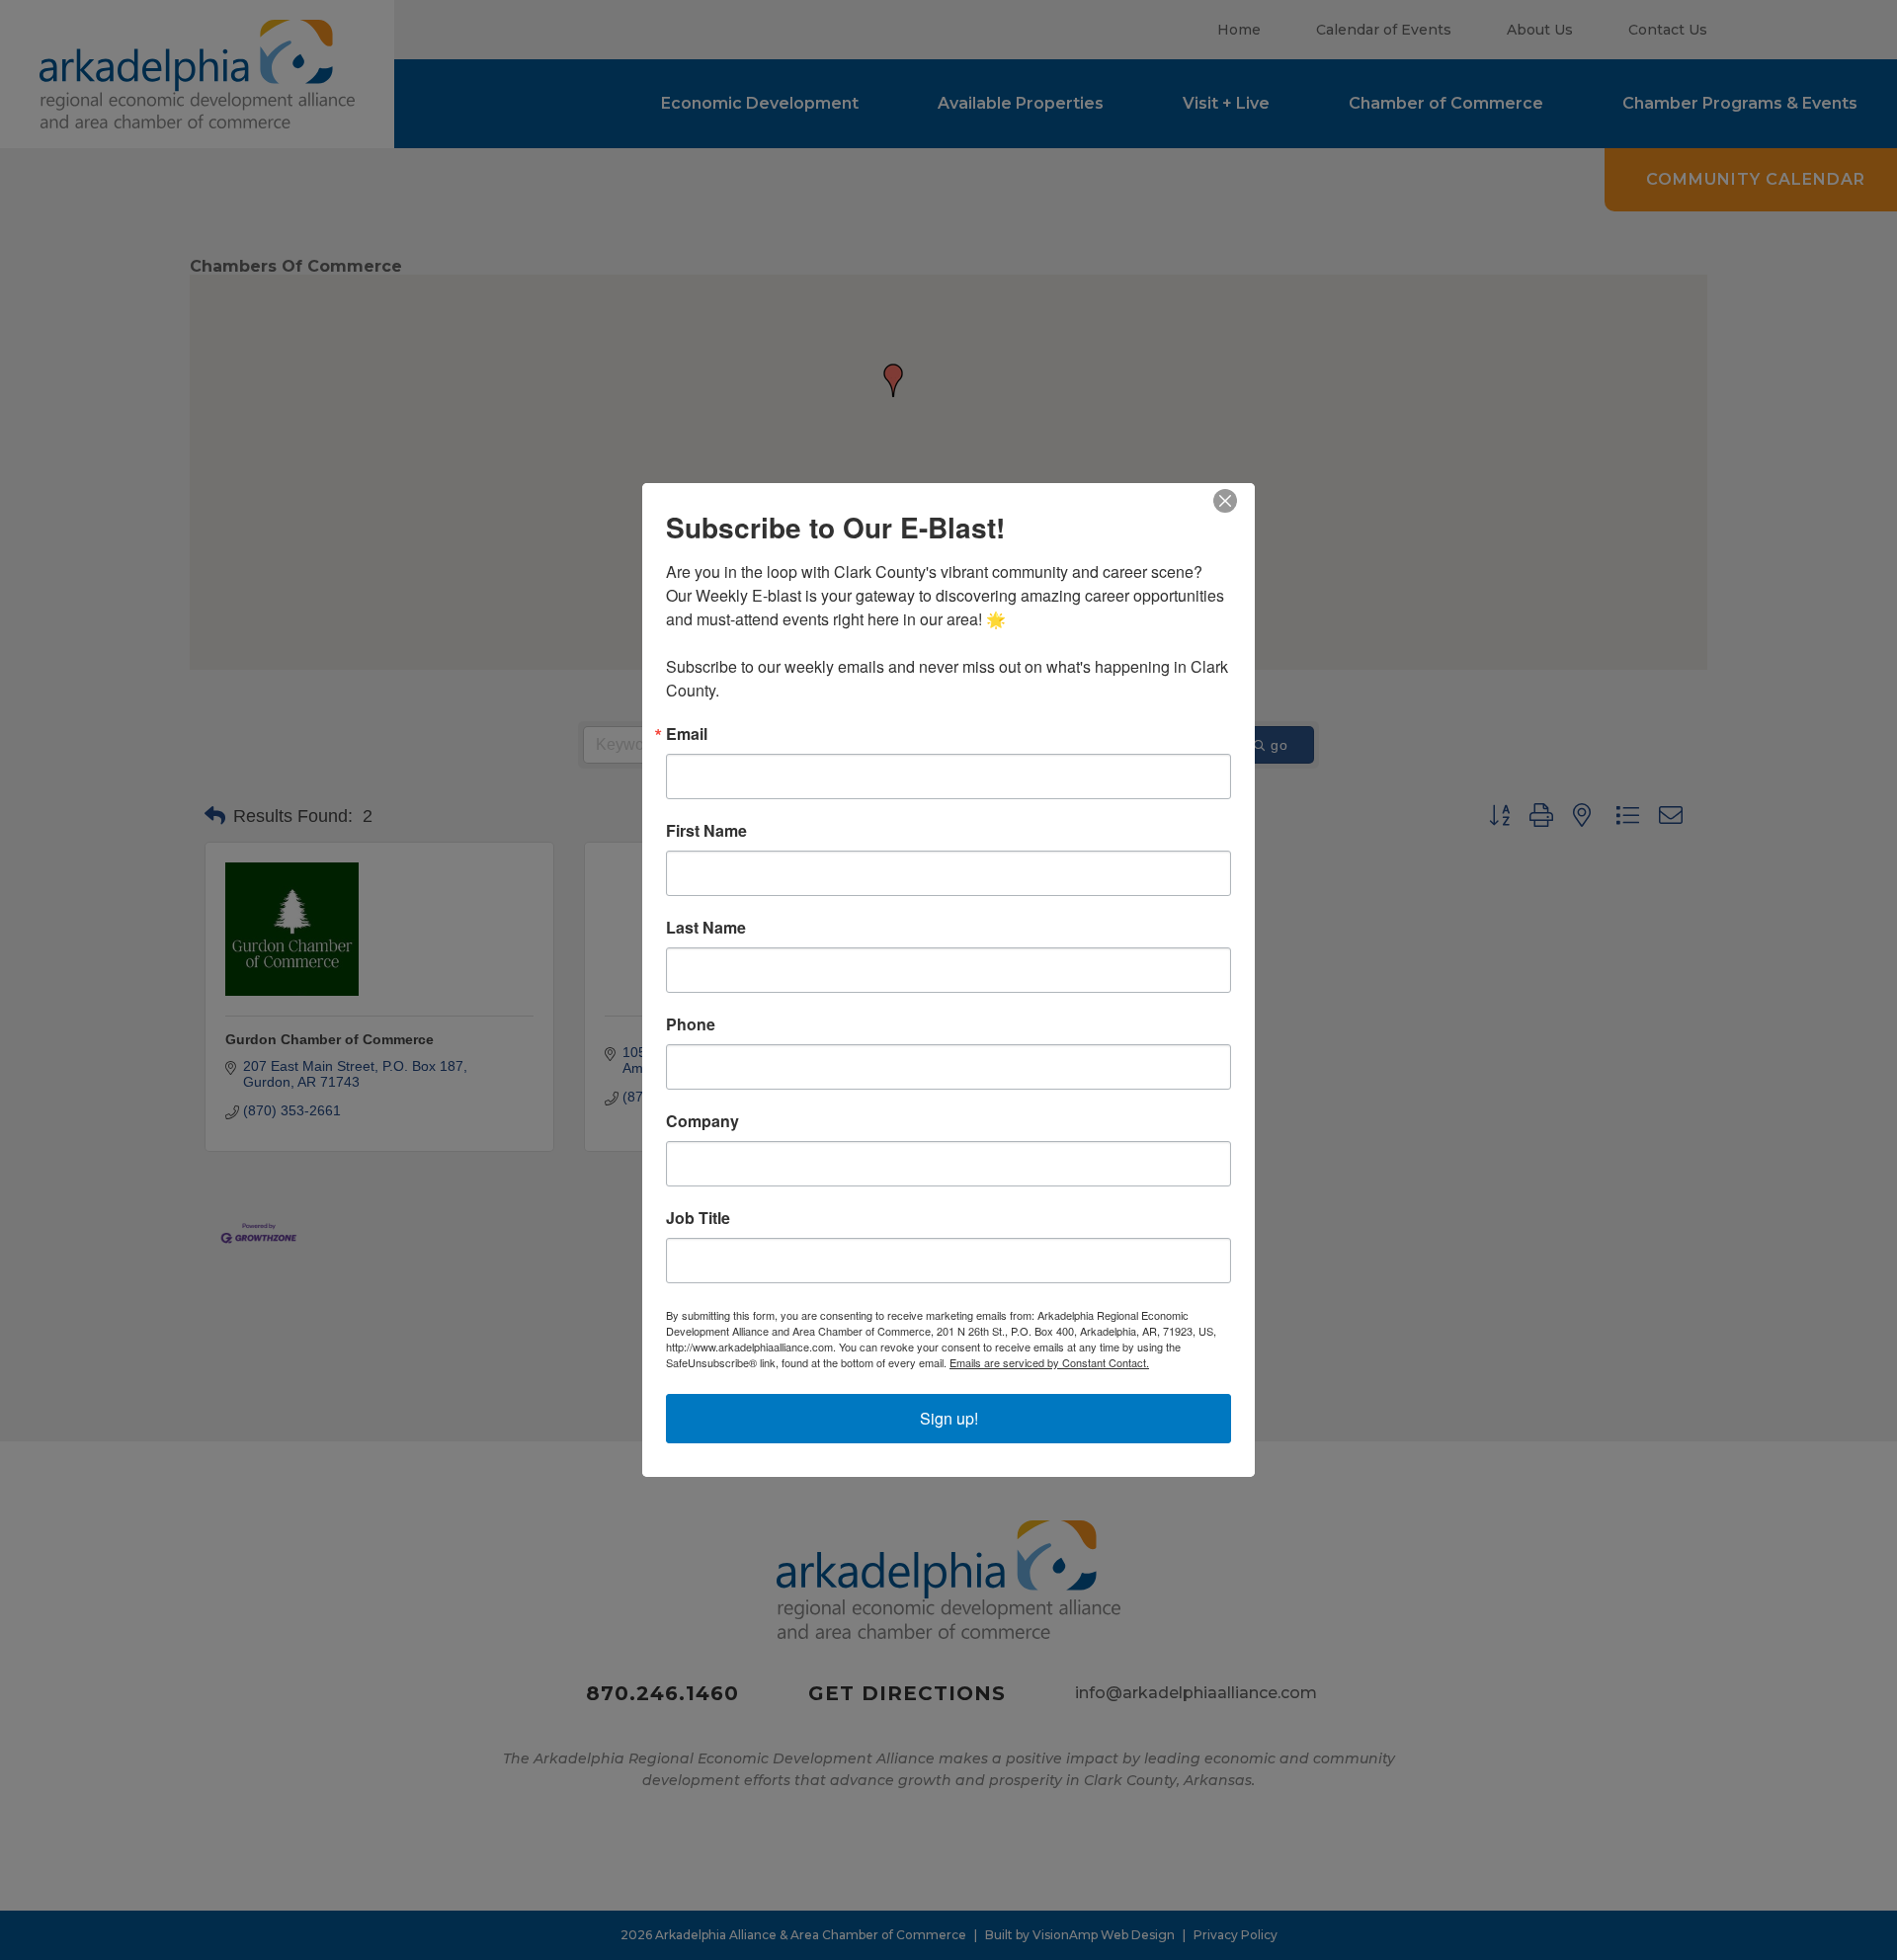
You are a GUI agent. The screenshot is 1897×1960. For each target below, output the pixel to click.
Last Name (706, 928)
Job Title (698, 1218)
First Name (706, 831)
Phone (691, 1024)
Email (687, 734)
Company (702, 1121)
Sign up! (949, 1418)
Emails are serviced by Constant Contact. (1049, 1362)
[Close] (1237, 501)
